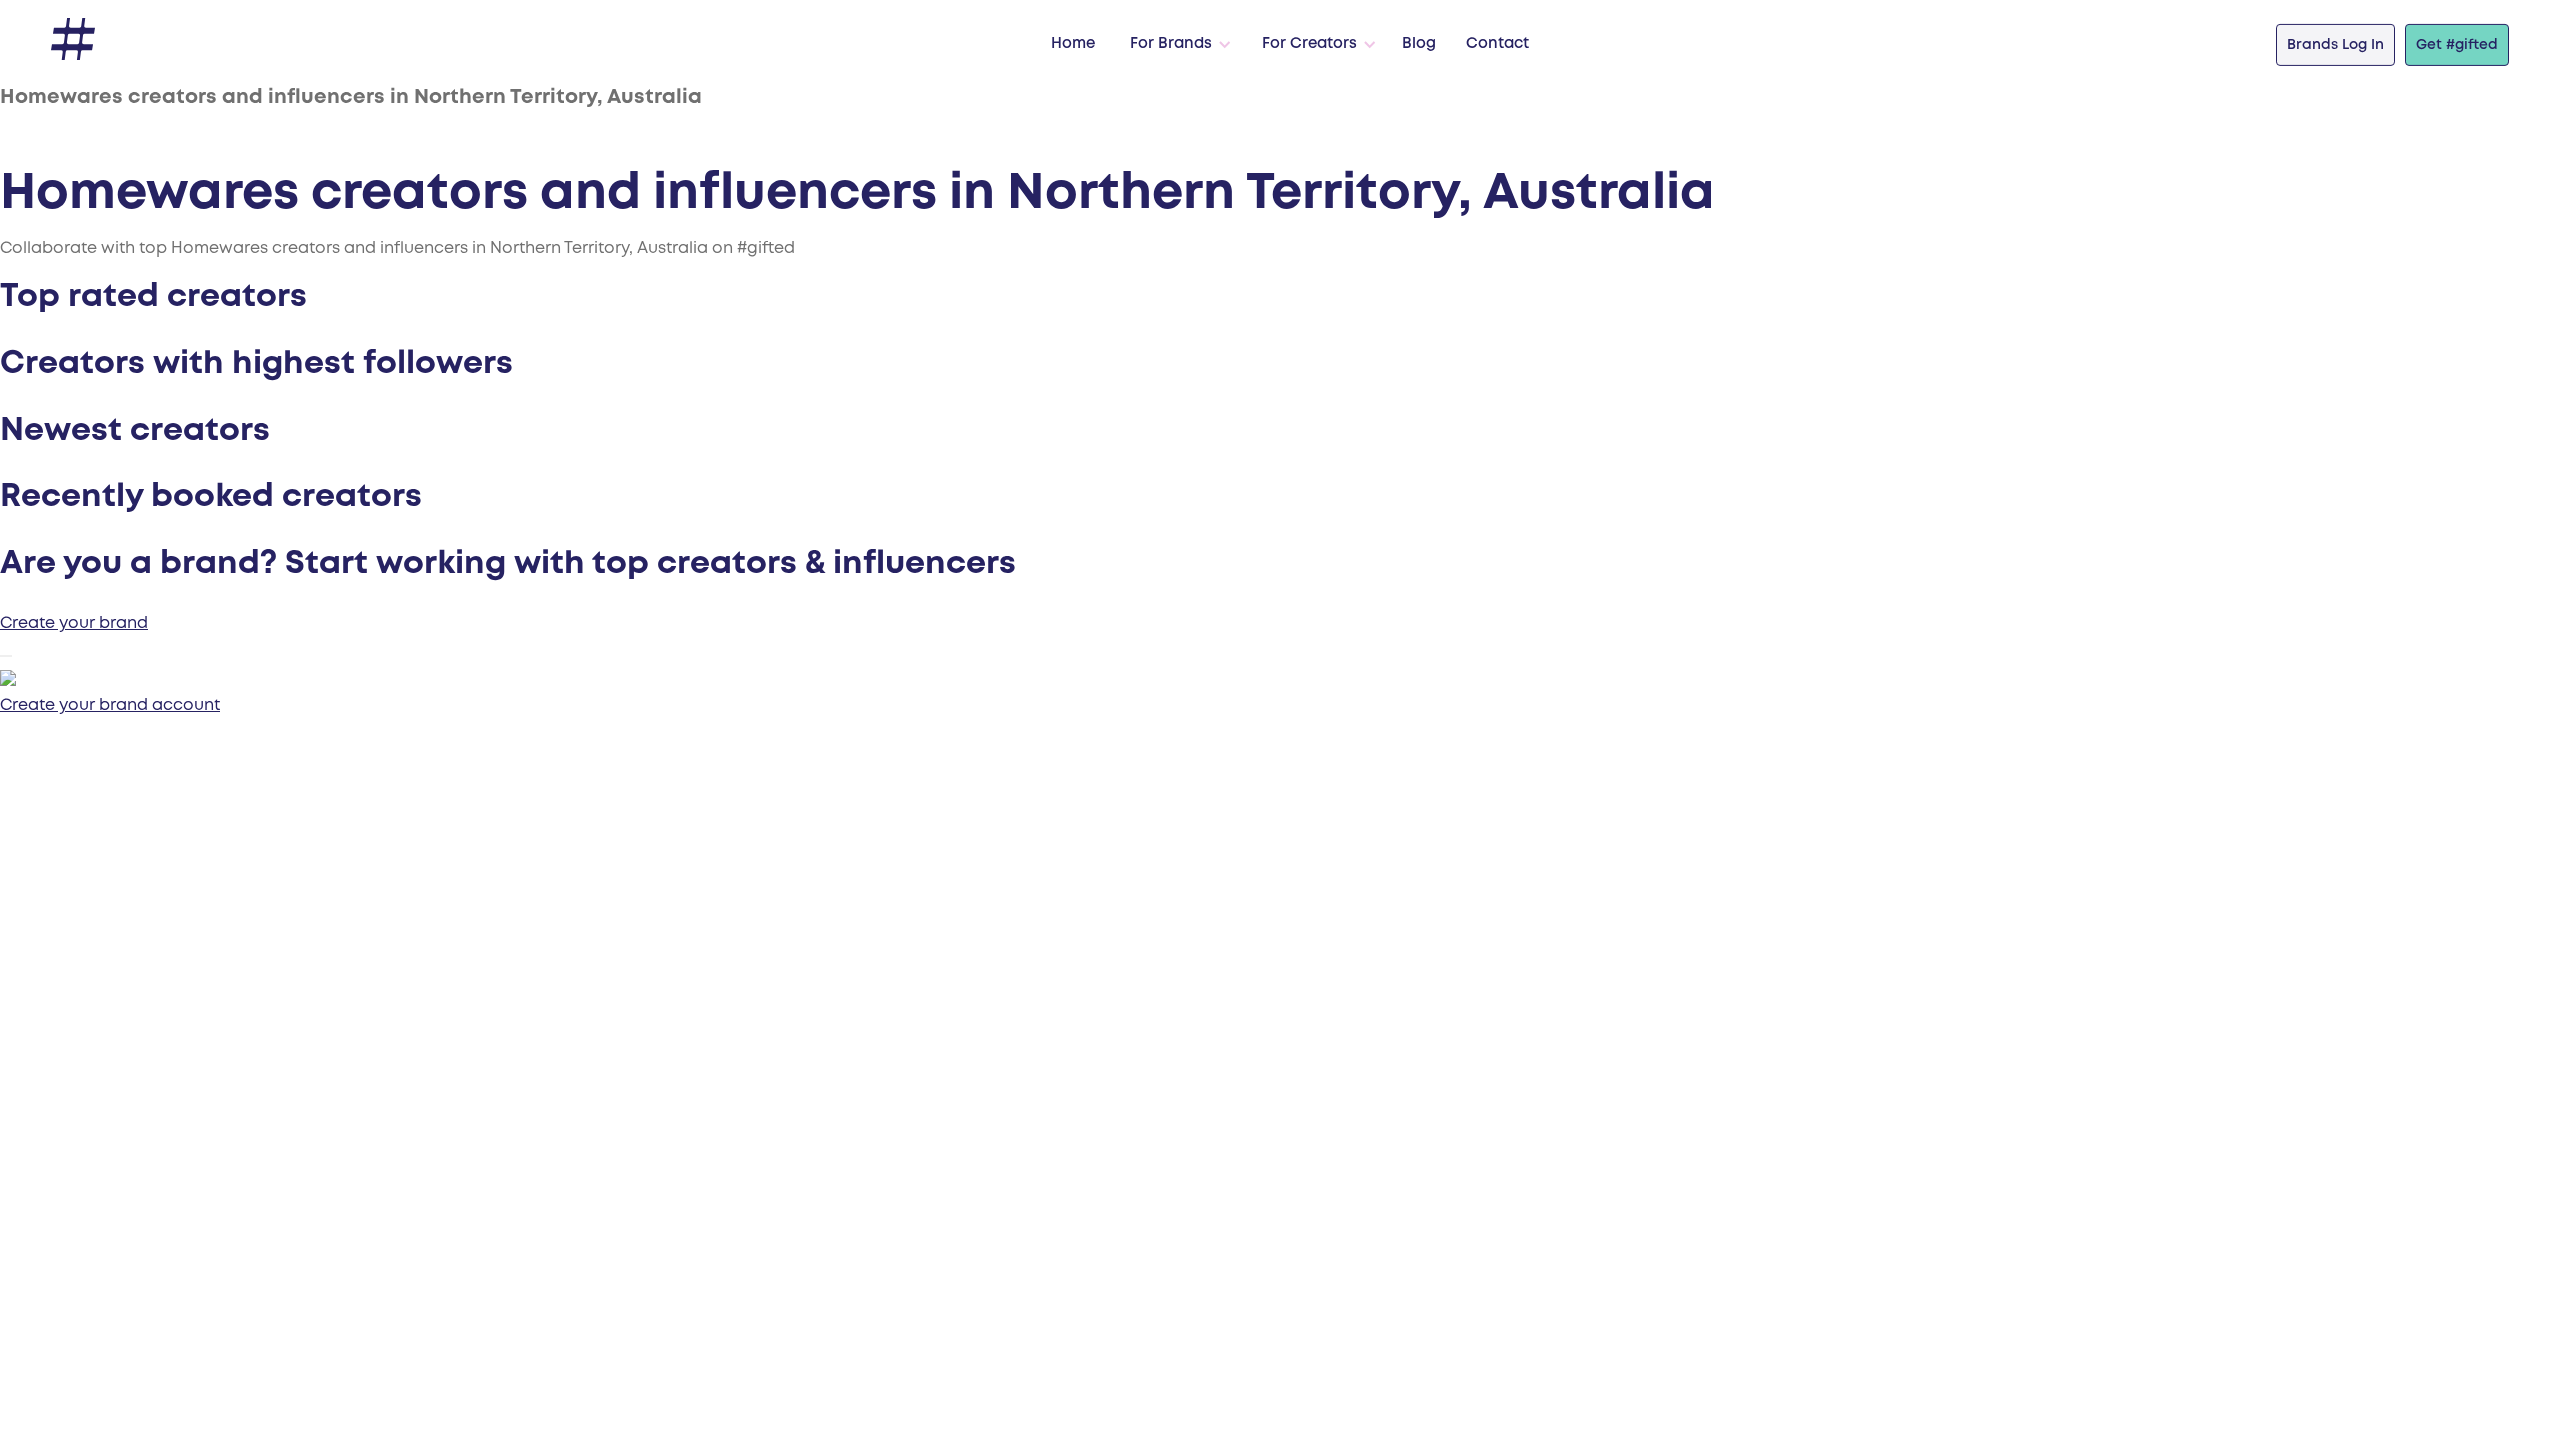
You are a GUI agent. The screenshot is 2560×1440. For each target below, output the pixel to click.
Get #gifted (2457, 45)
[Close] (6, 656)
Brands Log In (2335, 45)
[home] (73, 39)
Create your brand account (110, 705)
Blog (1419, 44)
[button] (1176, 45)
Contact (1497, 44)
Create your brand (74, 623)
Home (1073, 44)
